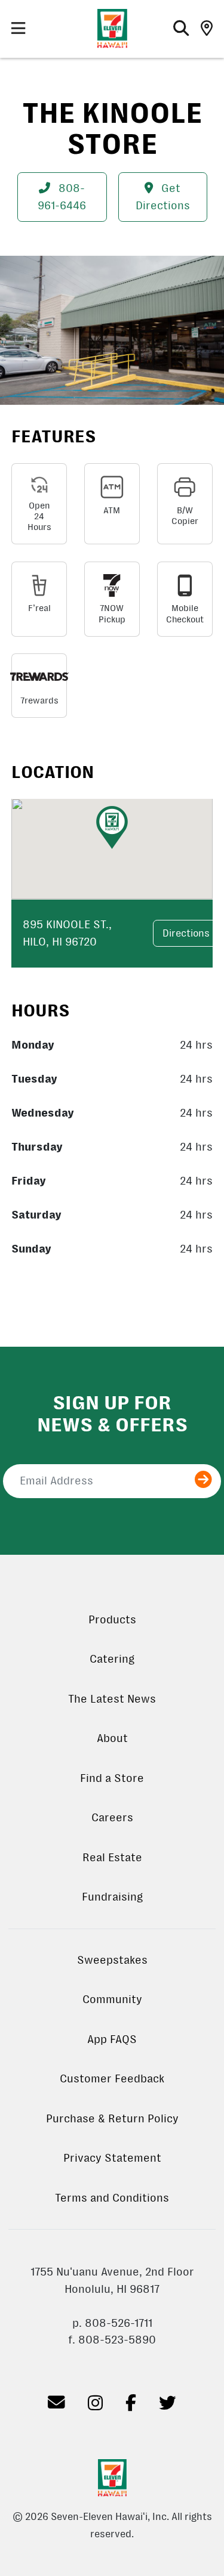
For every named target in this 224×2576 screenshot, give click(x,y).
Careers (112, 1818)
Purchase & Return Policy (112, 2119)
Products (112, 1620)
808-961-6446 (62, 197)
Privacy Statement (112, 2158)
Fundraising (112, 1897)
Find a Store (112, 1778)
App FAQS (112, 2039)
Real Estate (112, 1858)
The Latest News (112, 1699)
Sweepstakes (112, 1960)
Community (112, 2000)
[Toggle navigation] (18, 29)
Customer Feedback (112, 2079)
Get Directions (163, 197)
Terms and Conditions (112, 2198)
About (112, 1738)
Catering (112, 1659)
